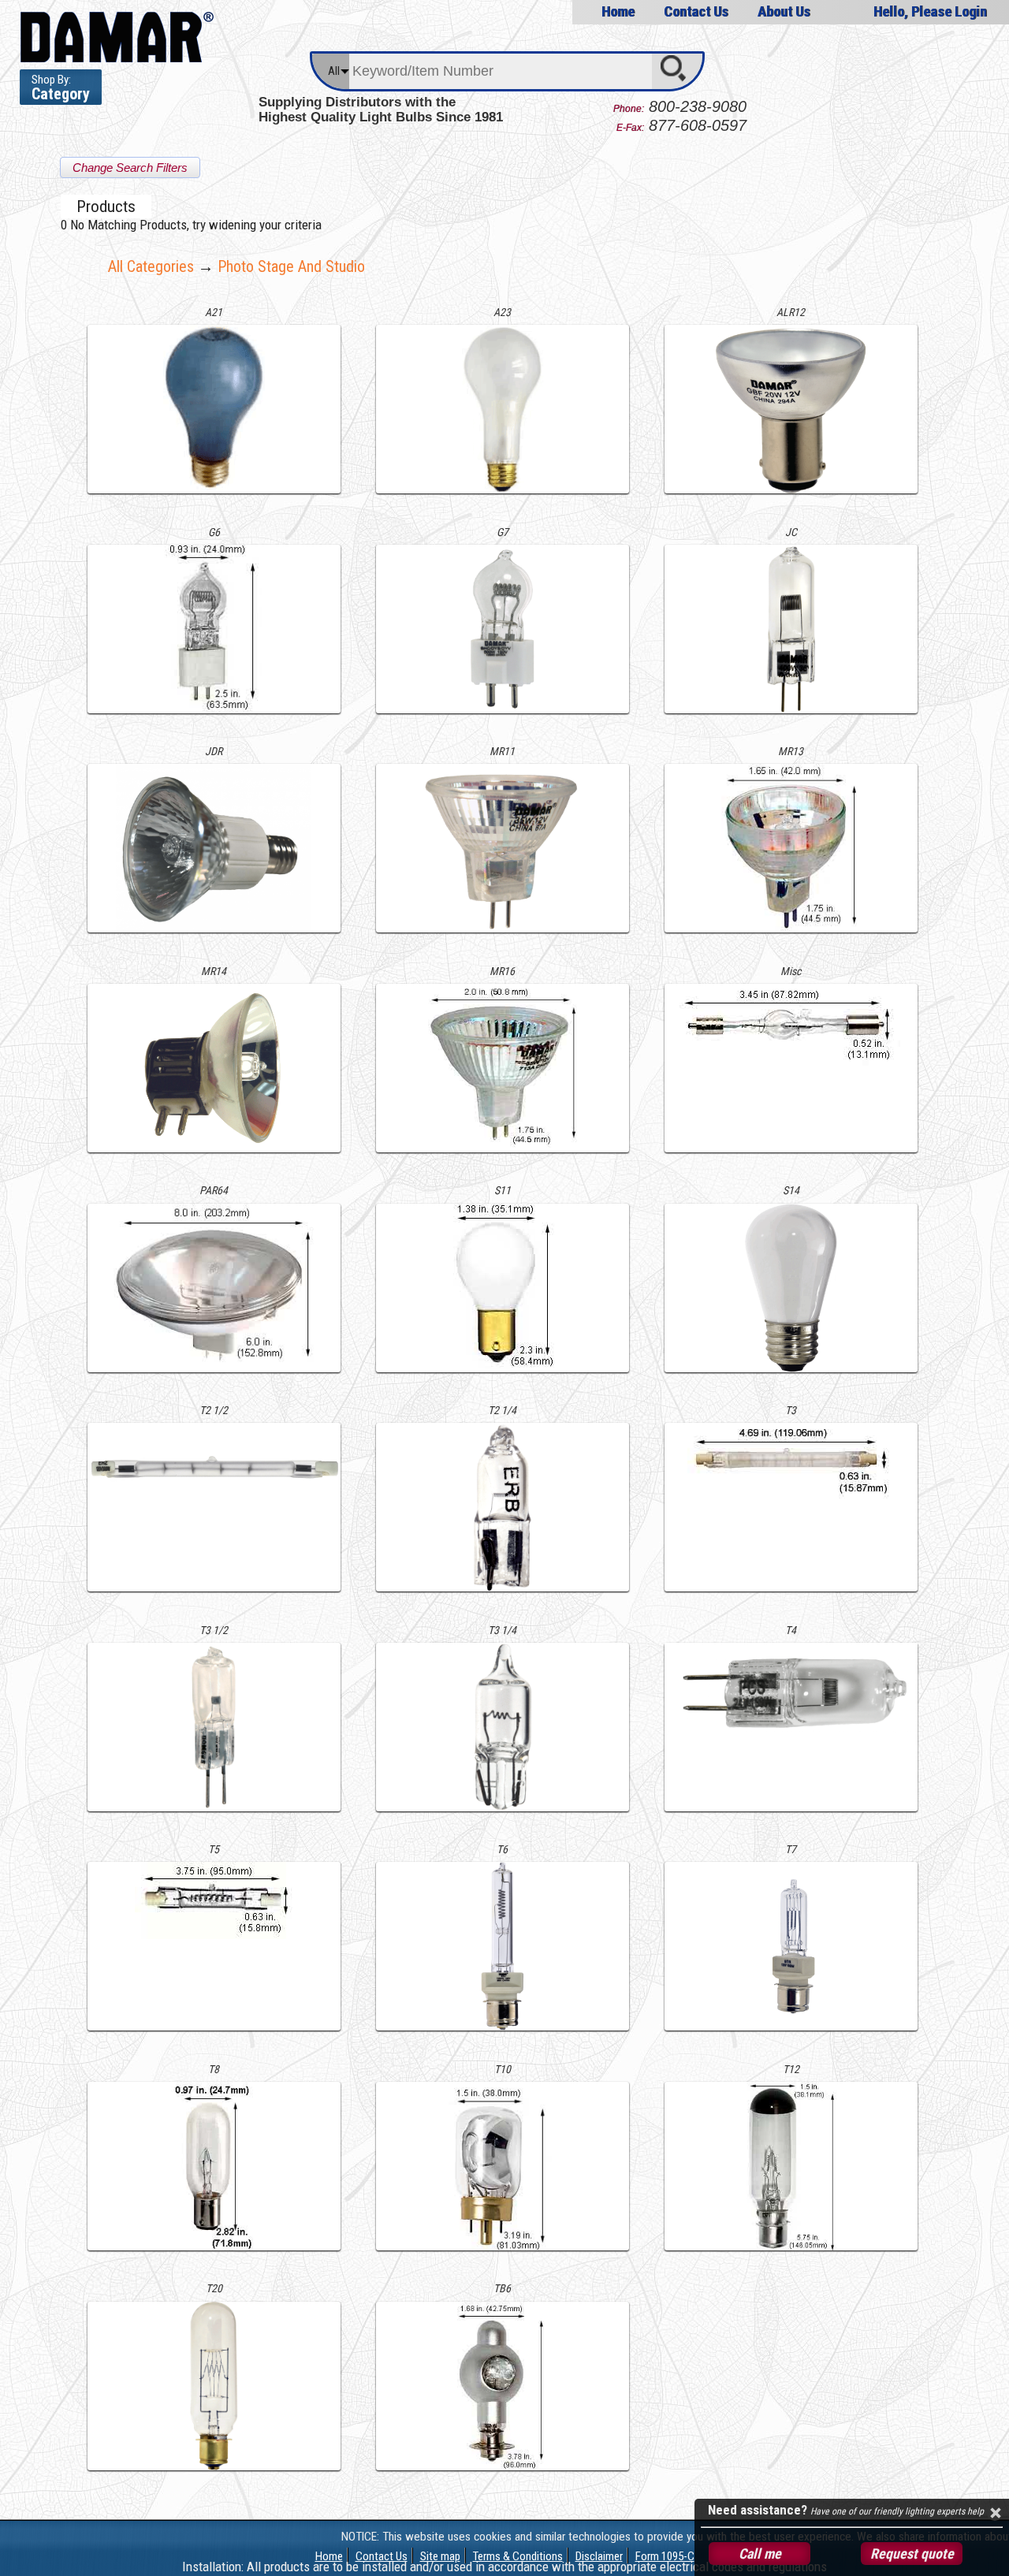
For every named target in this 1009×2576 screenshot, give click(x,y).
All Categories (151, 266)
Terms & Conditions (518, 2556)
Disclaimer (599, 2556)
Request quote (912, 2554)
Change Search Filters (130, 168)
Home (618, 11)
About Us (784, 11)
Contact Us (696, 11)
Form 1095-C (665, 2556)
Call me (760, 2554)
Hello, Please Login (930, 11)
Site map (440, 2556)
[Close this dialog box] (995, 2513)
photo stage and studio (291, 266)
